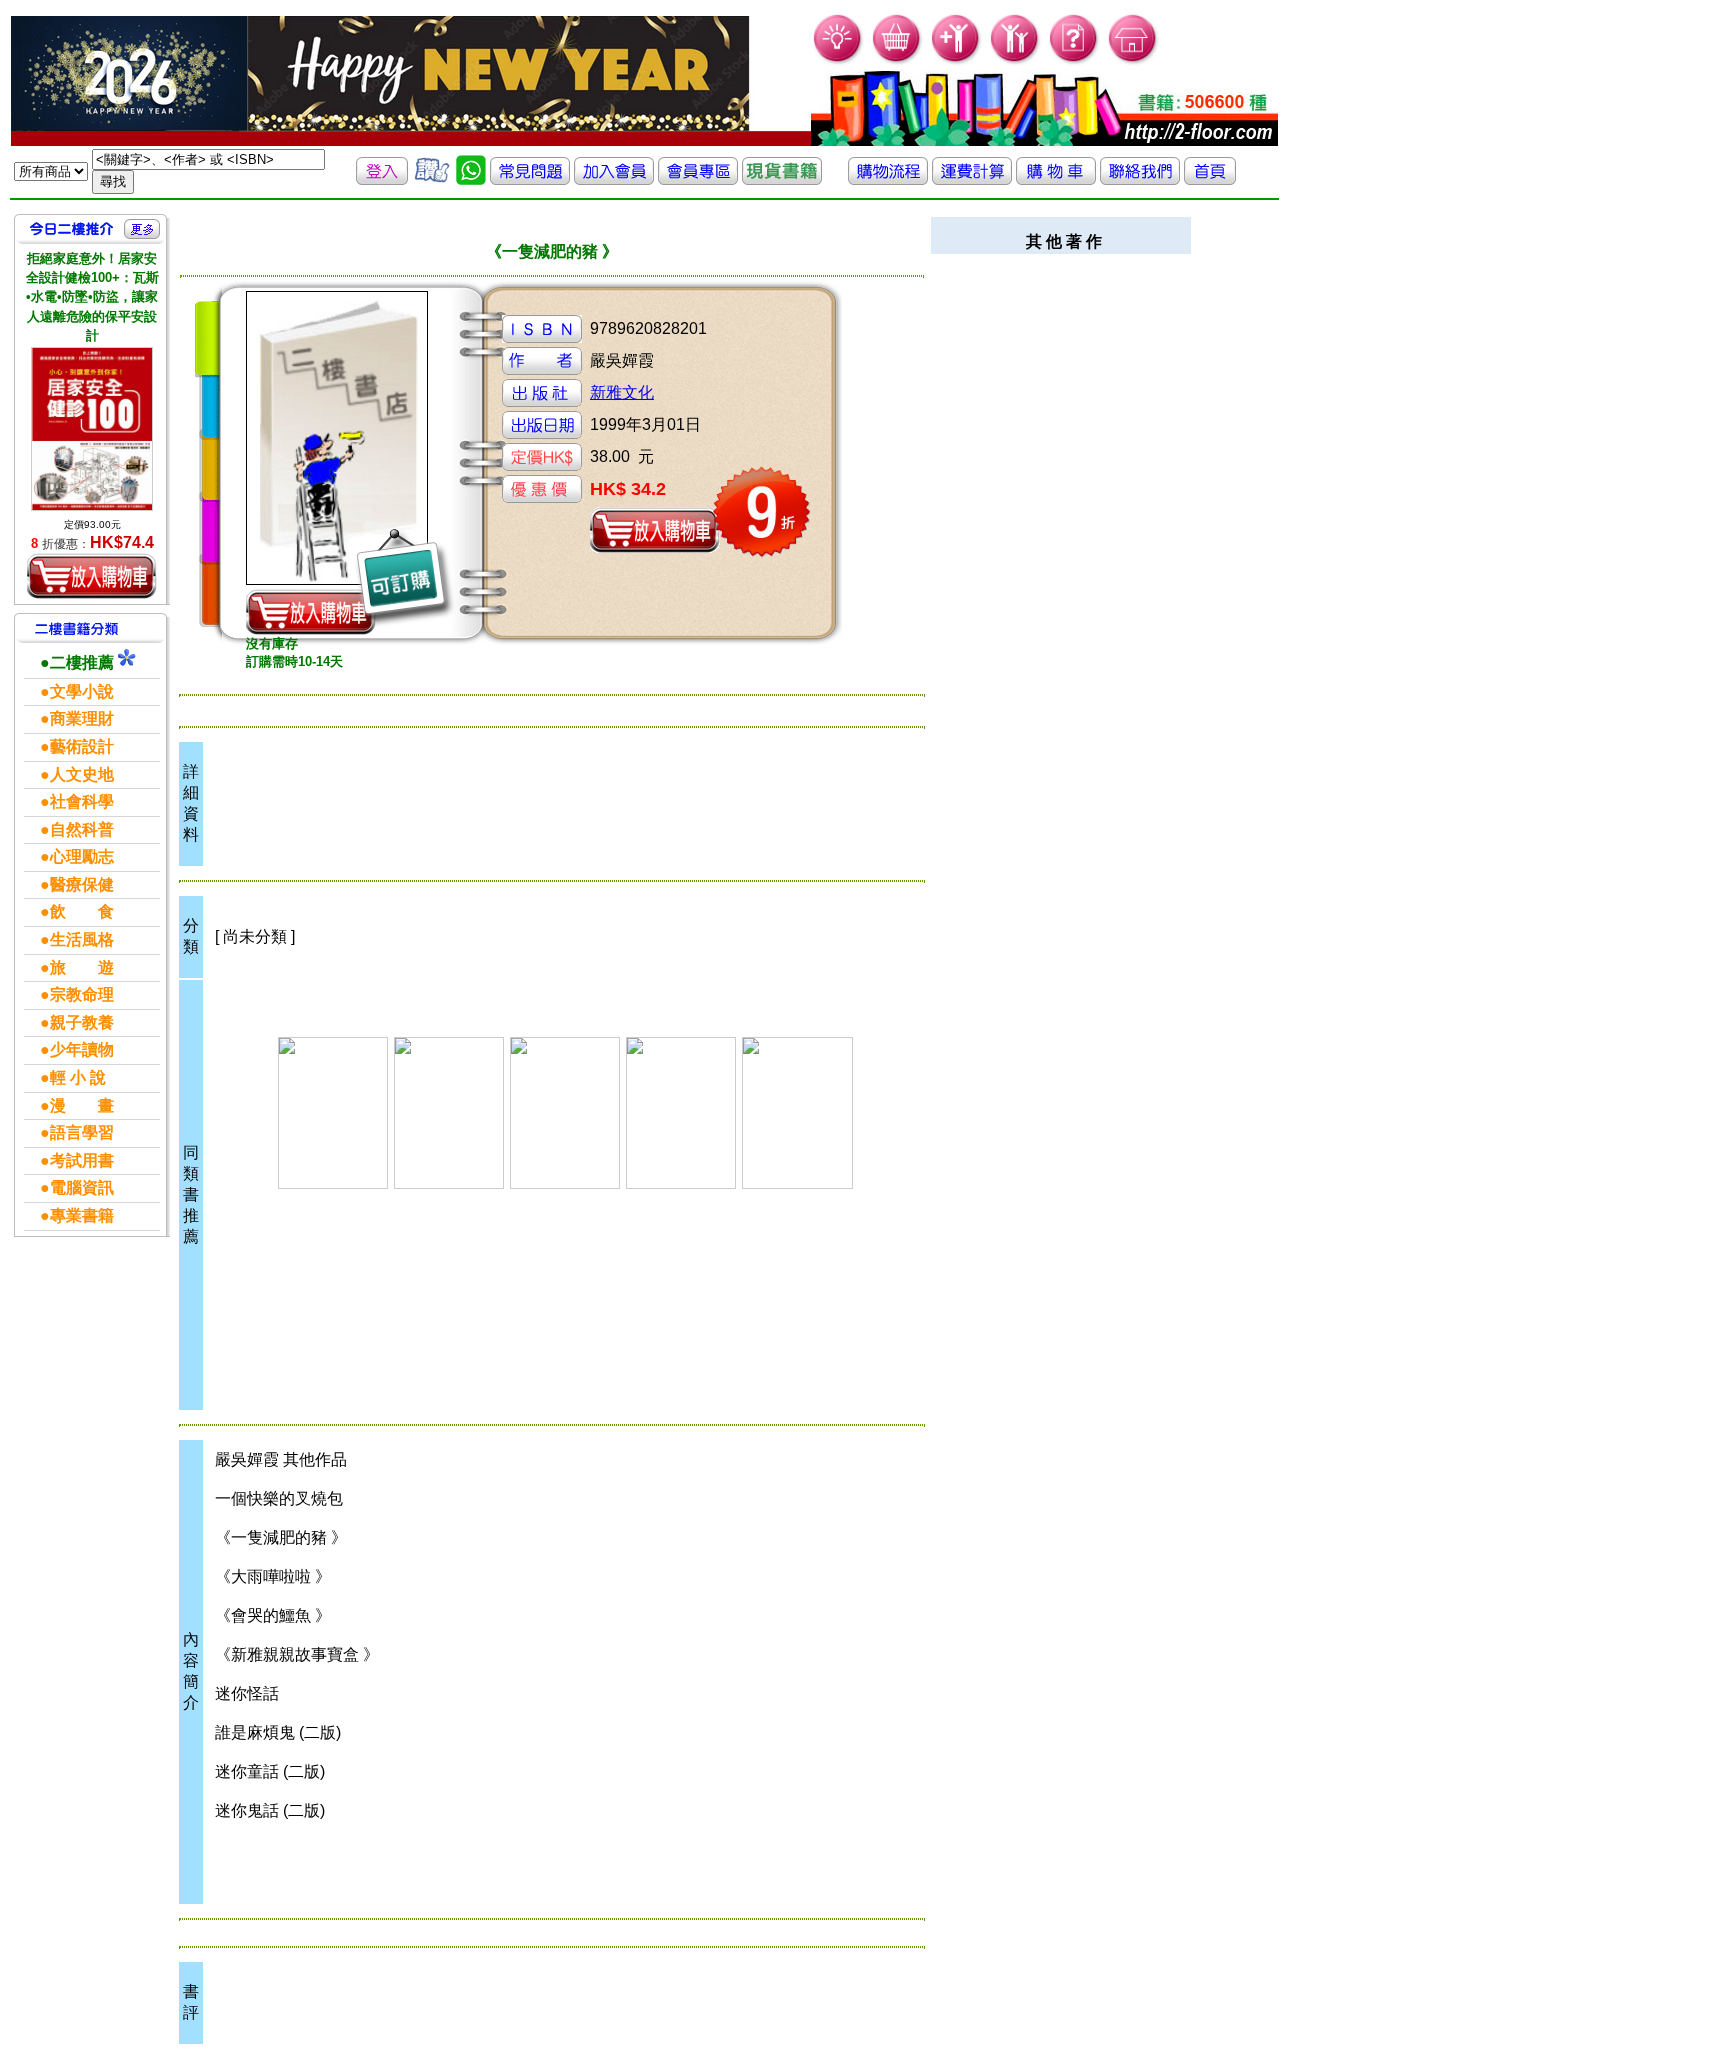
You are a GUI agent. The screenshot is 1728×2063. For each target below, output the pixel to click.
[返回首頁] (1210, 179)
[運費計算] (972, 179)
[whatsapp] (471, 179)
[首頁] (1133, 60)
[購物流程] (888, 179)
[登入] (382, 179)
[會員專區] (698, 179)
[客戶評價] (432, 179)
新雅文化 (622, 392)
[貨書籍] (782, 179)
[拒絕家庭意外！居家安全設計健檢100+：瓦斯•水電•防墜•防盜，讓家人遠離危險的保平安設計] (92, 429)
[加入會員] (956, 60)
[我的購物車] (897, 60)
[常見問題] (1074, 60)
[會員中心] (1015, 60)
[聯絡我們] (1140, 179)
